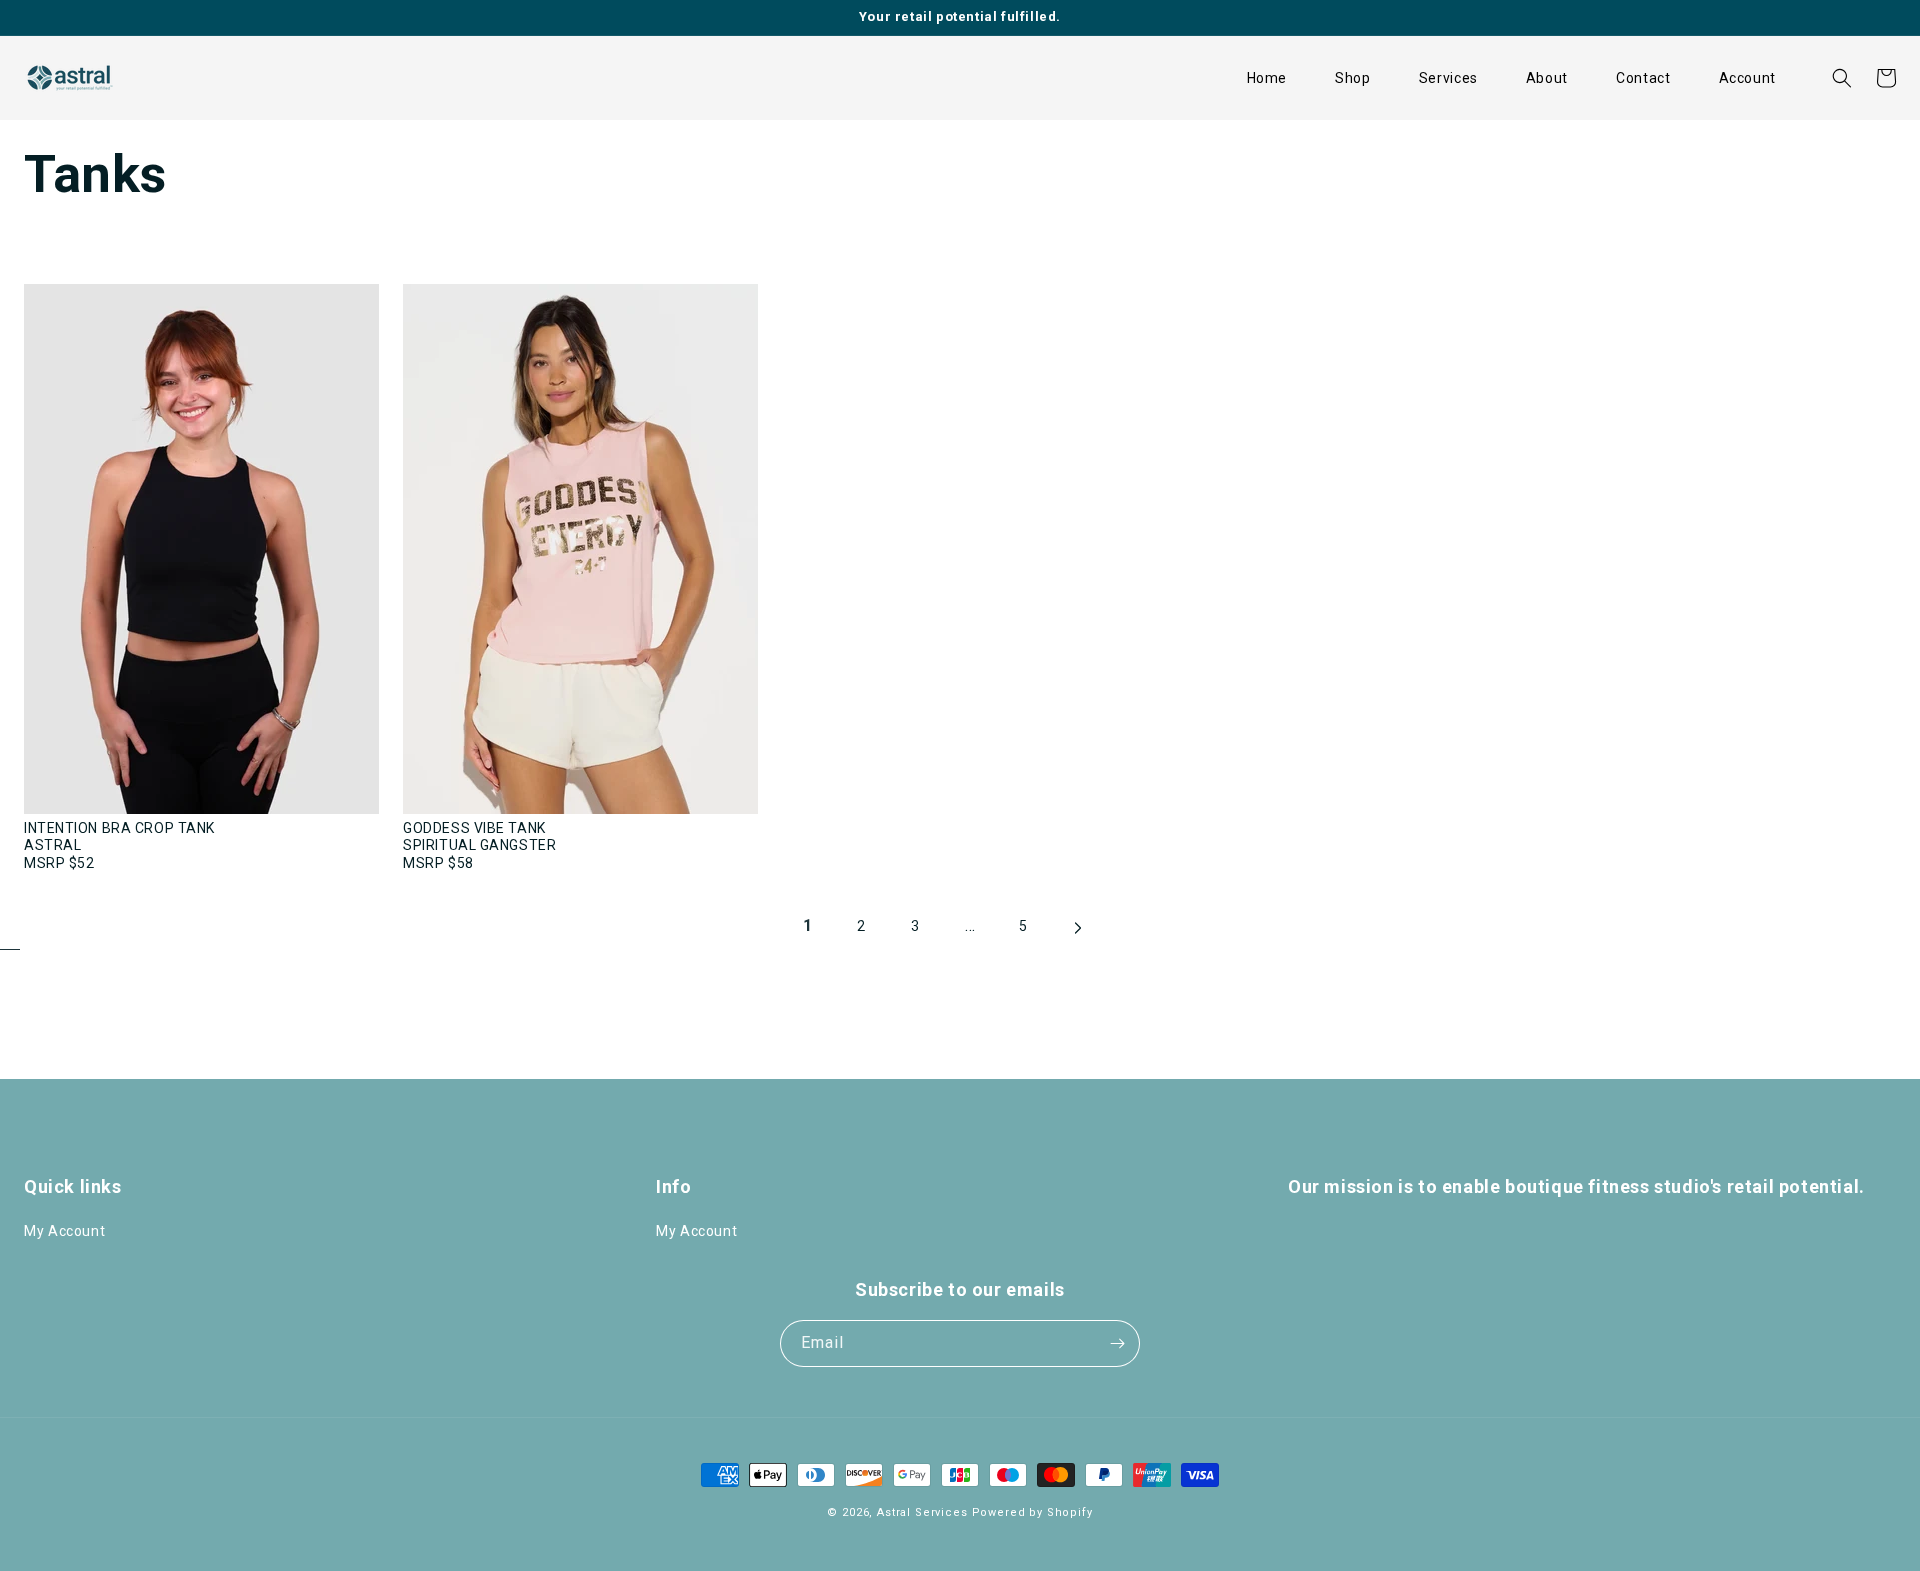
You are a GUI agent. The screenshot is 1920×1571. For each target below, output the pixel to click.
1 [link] (808, 925)
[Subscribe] (1117, 1343)
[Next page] (1077, 936)
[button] (1353, 78)
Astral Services (922, 1512)
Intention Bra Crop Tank (119, 828)
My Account (64, 1231)
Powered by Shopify (1032, 1512)
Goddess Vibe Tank (474, 828)
